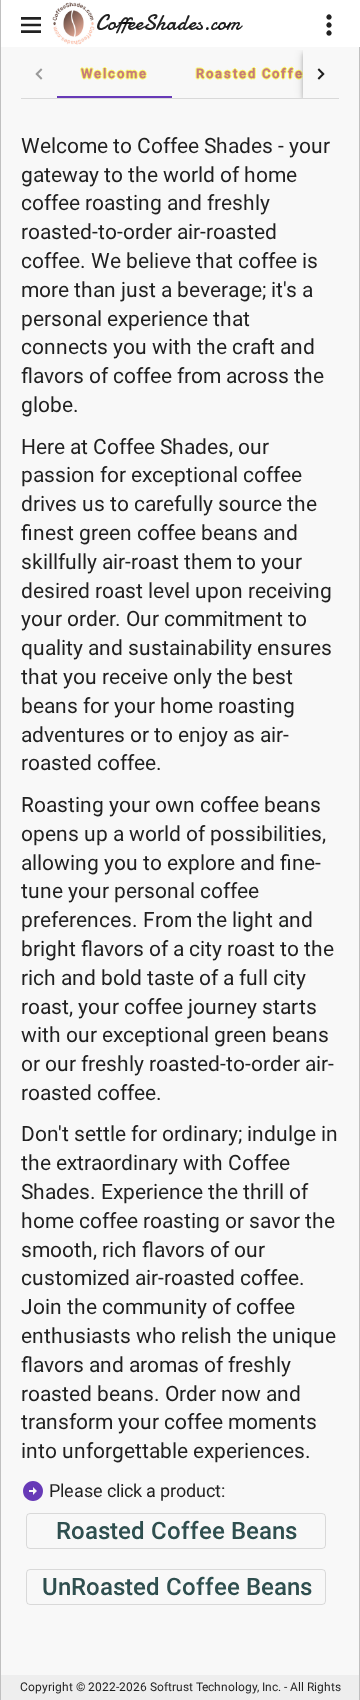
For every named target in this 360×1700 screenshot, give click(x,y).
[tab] (114, 74)
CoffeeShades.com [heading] (168, 23)
